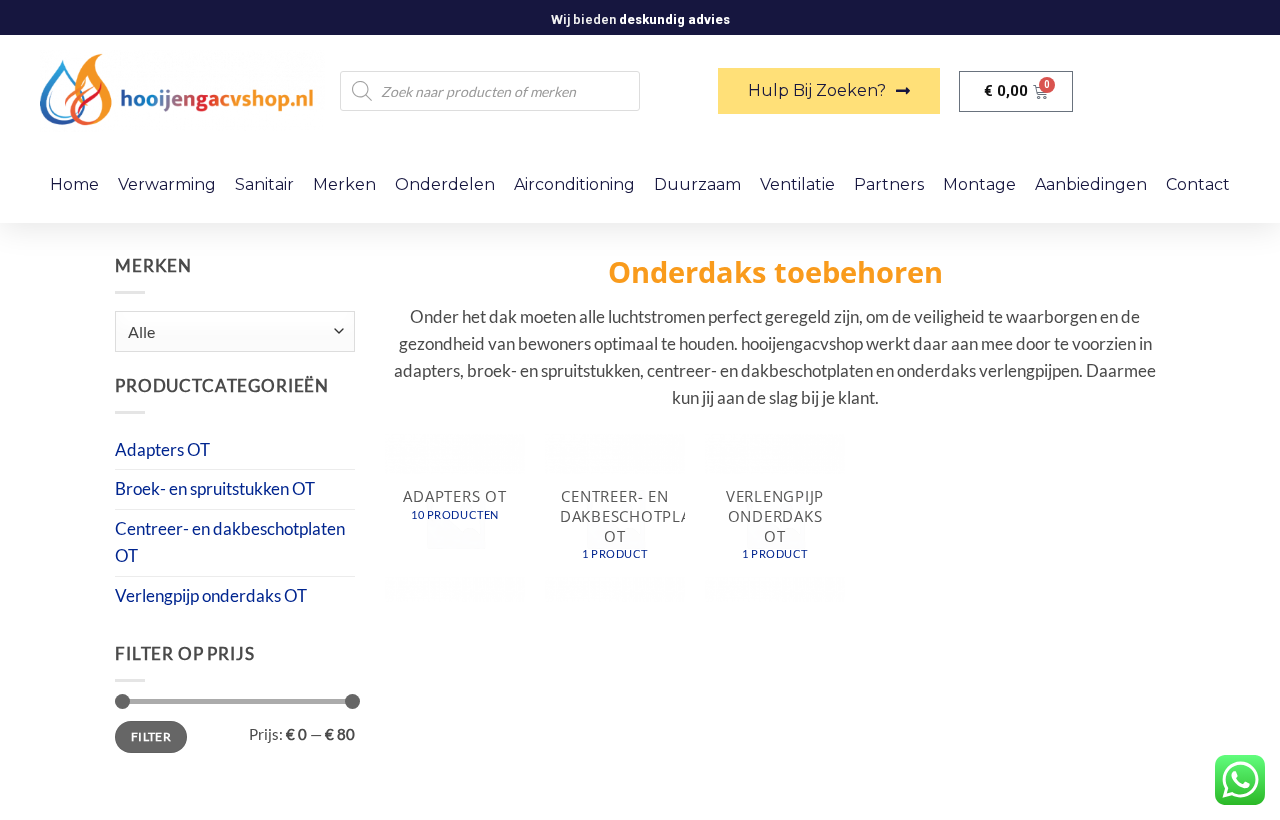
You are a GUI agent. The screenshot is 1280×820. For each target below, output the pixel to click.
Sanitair (264, 184)
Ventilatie (797, 184)
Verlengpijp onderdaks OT (211, 595)
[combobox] (235, 331)
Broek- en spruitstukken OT (215, 488)
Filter (151, 736)
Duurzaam (697, 184)
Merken (344, 184)
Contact (1198, 184)
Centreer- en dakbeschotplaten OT (230, 542)
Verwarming (167, 184)
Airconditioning (574, 184)
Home (74, 184)
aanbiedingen (1091, 184)
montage (979, 184)
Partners (889, 184)
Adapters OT (162, 449)
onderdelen (445, 184)
